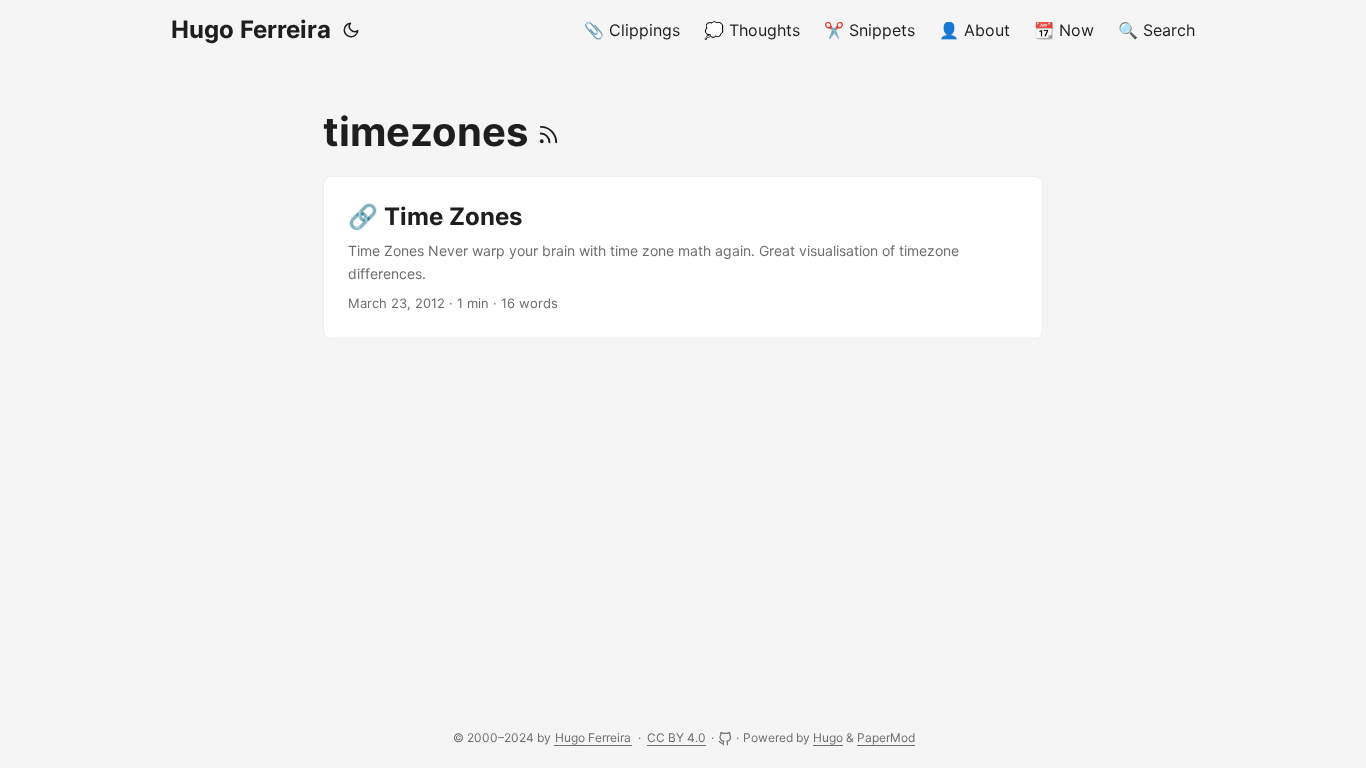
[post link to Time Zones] (683, 257)
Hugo (828, 737)
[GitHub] (726, 737)
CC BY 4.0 (676, 737)
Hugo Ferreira (251, 29)
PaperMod (886, 737)
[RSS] (548, 131)
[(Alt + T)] (351, 30)
